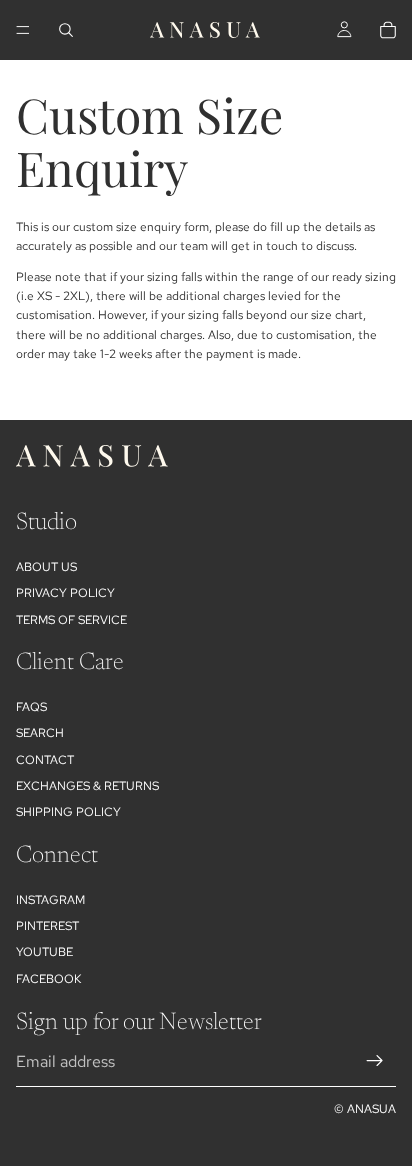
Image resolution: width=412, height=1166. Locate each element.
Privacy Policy (65, 593)
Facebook (48, 979)
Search (40, 733)
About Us (46, 567)
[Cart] (388, 30)
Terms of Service (71, 620)
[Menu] (23, 30)
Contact (45, 760)
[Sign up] (375, 1061)
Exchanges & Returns (87, 786)
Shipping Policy (68, 812)
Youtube (44, 952)
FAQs (31, 707)
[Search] (66, 30)
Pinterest (47, 926)
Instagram (50, 900)
